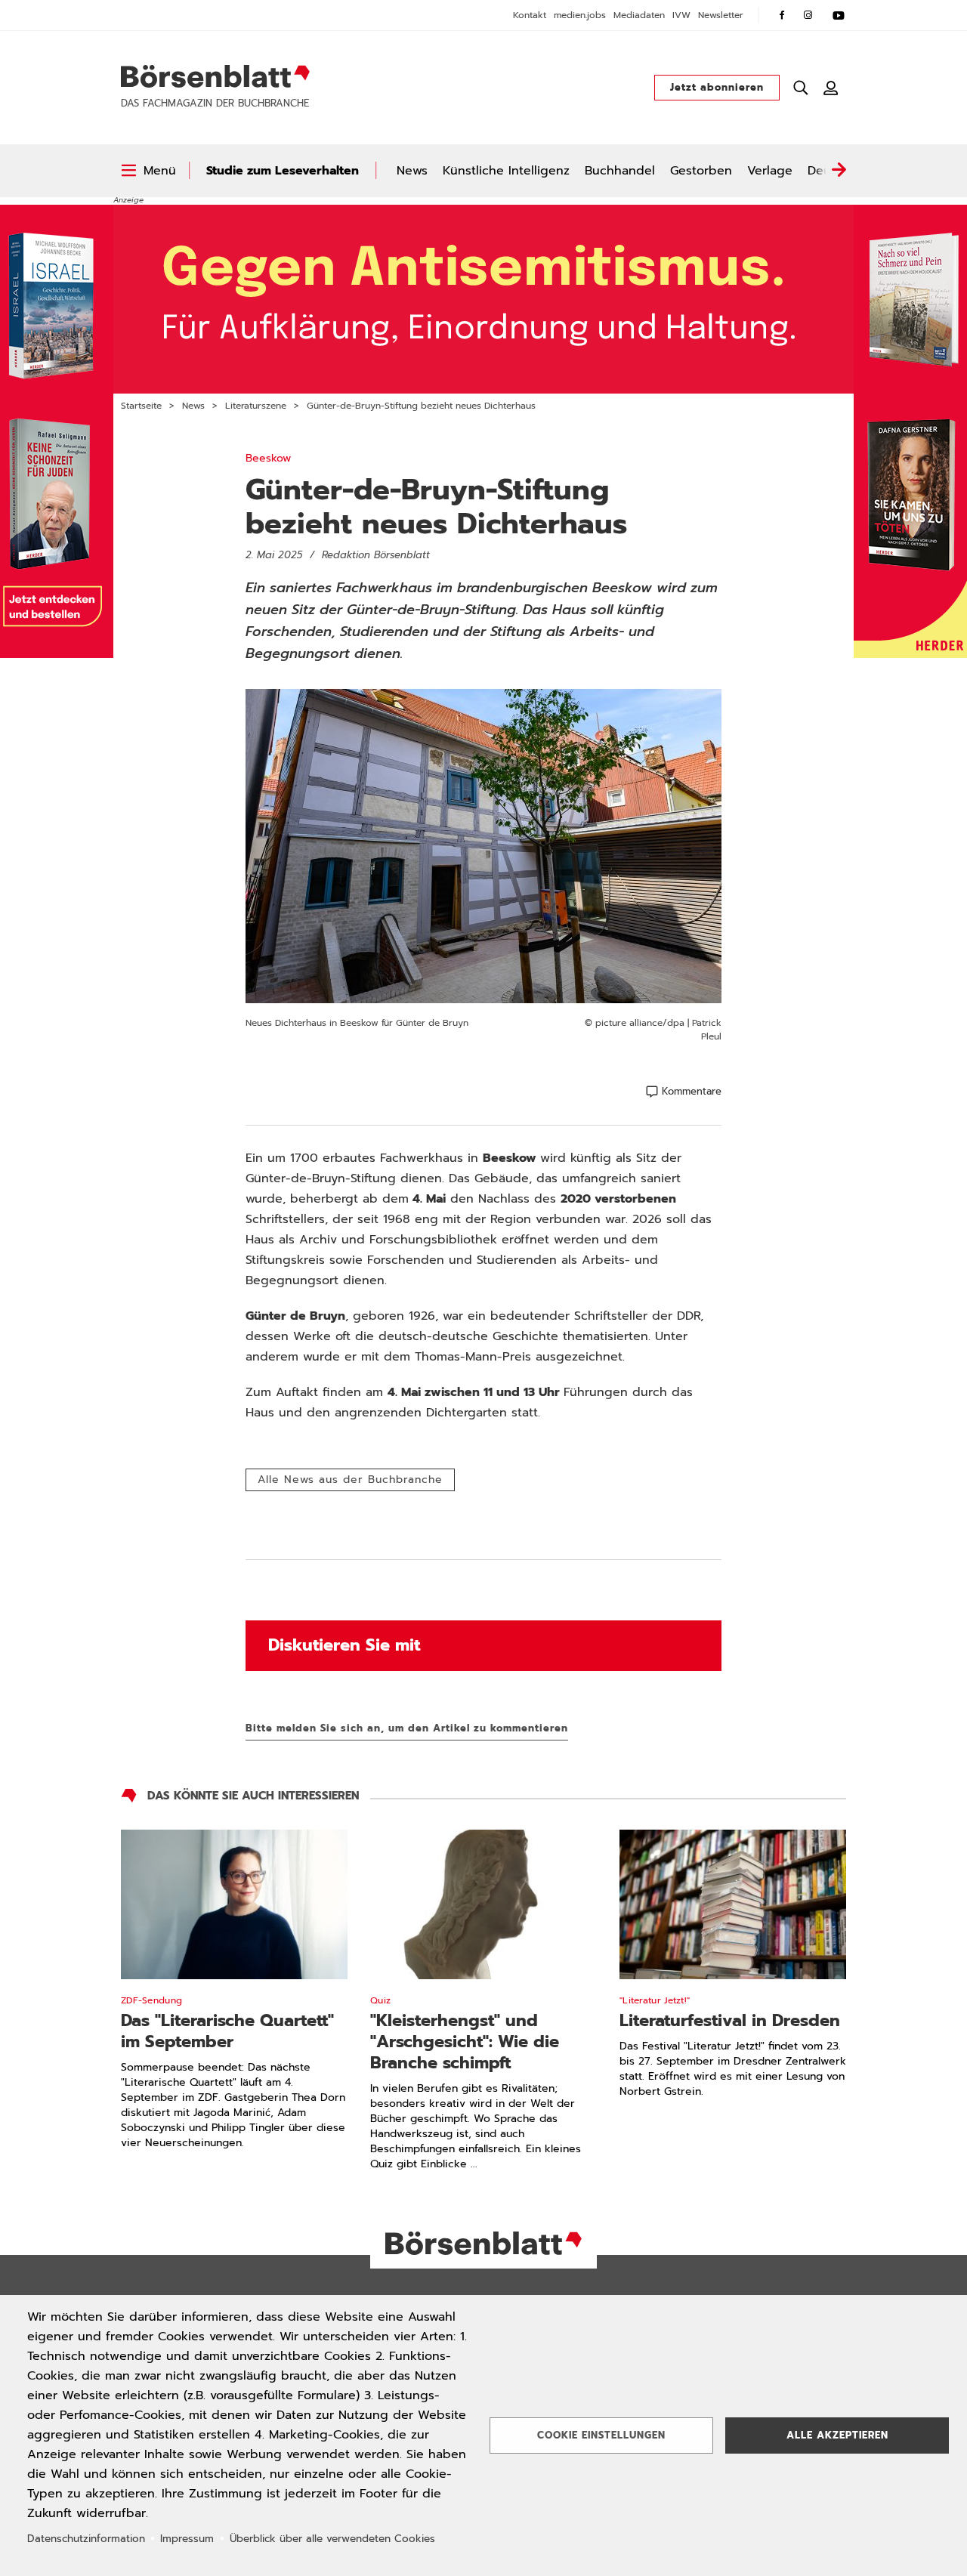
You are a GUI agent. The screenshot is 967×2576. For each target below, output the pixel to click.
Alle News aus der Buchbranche (350, 1480)
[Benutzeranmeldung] (831, 88)
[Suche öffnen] (801, 88)
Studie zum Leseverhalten (283, 171)
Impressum (187, 2539)
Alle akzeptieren (837, 2435)
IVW (681, 15)
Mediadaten (639, 15)
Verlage (770, 171)
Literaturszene (256, 406)
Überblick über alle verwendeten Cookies (332, 2539)
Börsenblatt (215, 76)
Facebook (782, 15)
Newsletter (721, 15)
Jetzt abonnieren (717, 87)
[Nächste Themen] (839, 171)
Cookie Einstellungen (601, 2435)
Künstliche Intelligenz (506, 171)
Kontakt (530, 15)
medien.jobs (580, 15)
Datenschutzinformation (86, 2539)
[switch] (148, 171)
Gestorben (701, 171)
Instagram (808, 15)
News (412, 171)
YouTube (839, 15)
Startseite (141, 406)
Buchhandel (620, 171)
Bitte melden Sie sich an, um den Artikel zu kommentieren (407, 1728)
